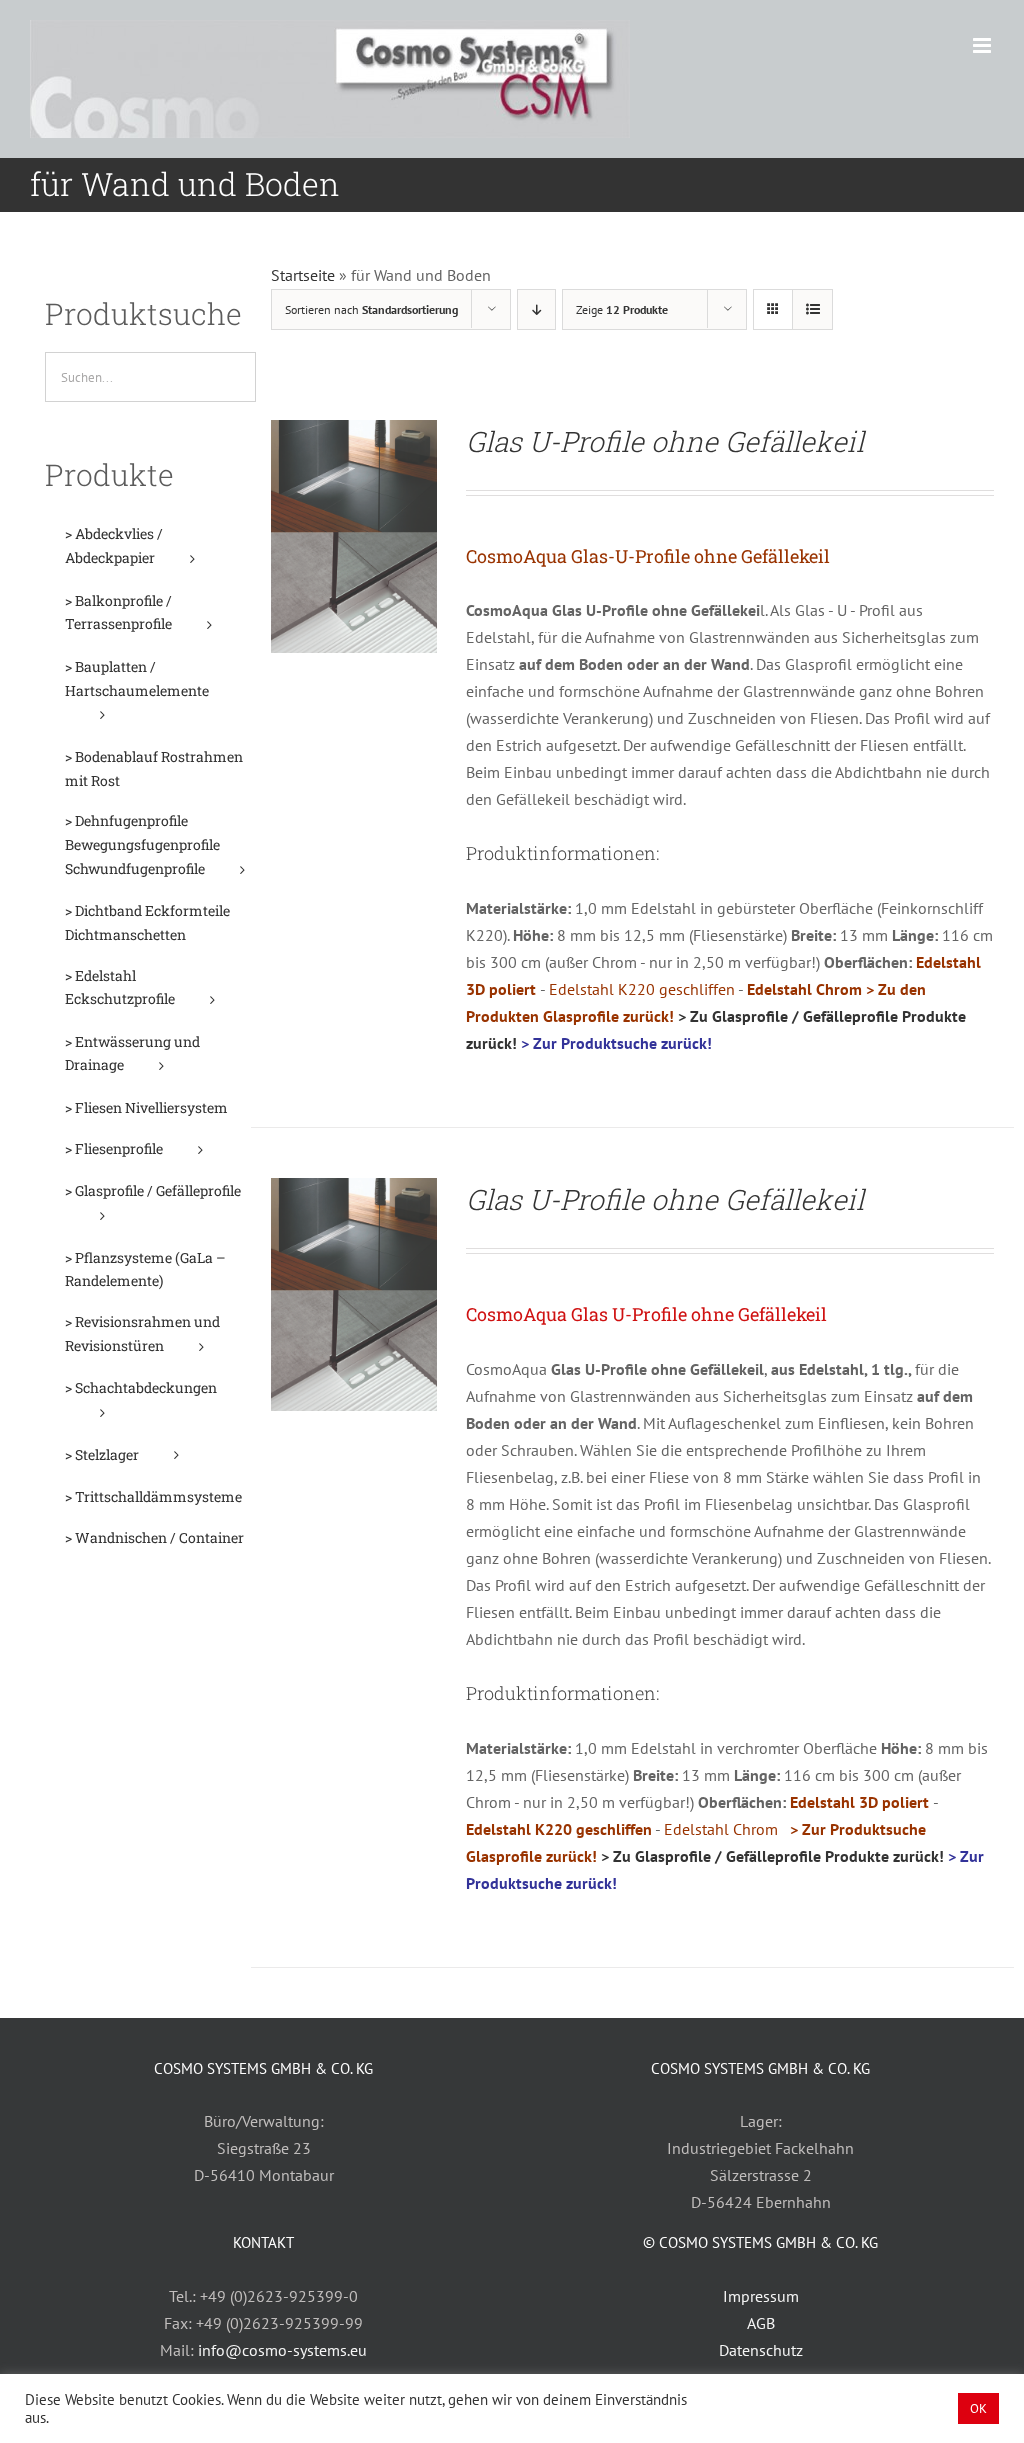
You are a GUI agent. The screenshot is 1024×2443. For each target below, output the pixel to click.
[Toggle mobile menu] (983, 45)
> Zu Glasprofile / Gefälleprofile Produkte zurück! (772, 1856)
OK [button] (978, 2408)
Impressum (761, 2296)
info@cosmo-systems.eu (282, 2350)
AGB (761, 2323)
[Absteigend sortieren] (536, 309)
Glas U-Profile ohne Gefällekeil (665, 441)
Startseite (303, 275)
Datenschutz (761, 2350)
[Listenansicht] (812, 309)
